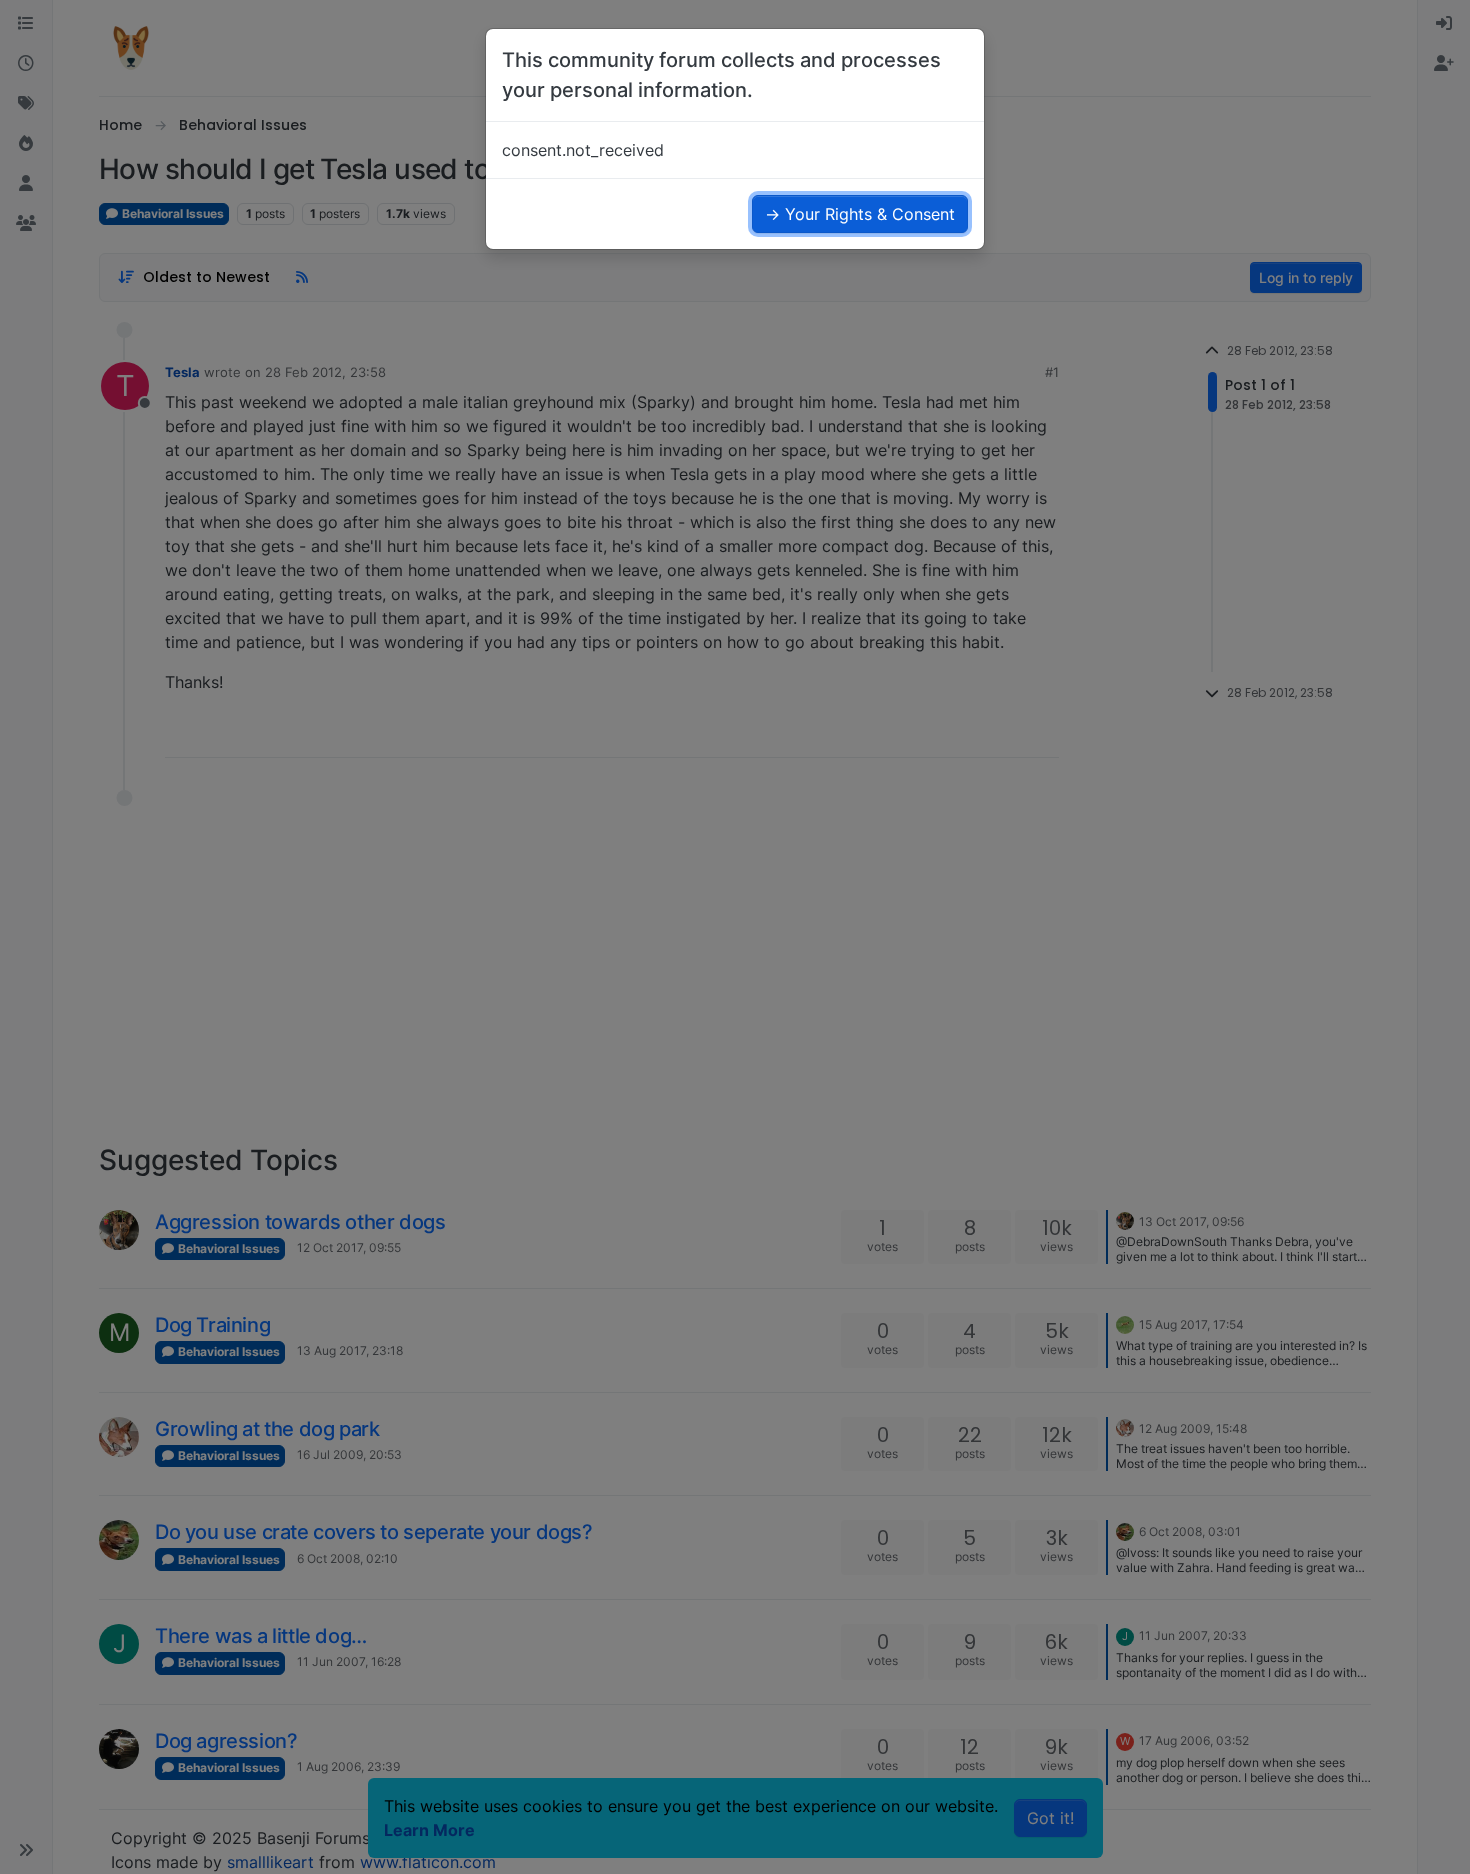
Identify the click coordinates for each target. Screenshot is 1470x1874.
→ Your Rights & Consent (860, 214)
